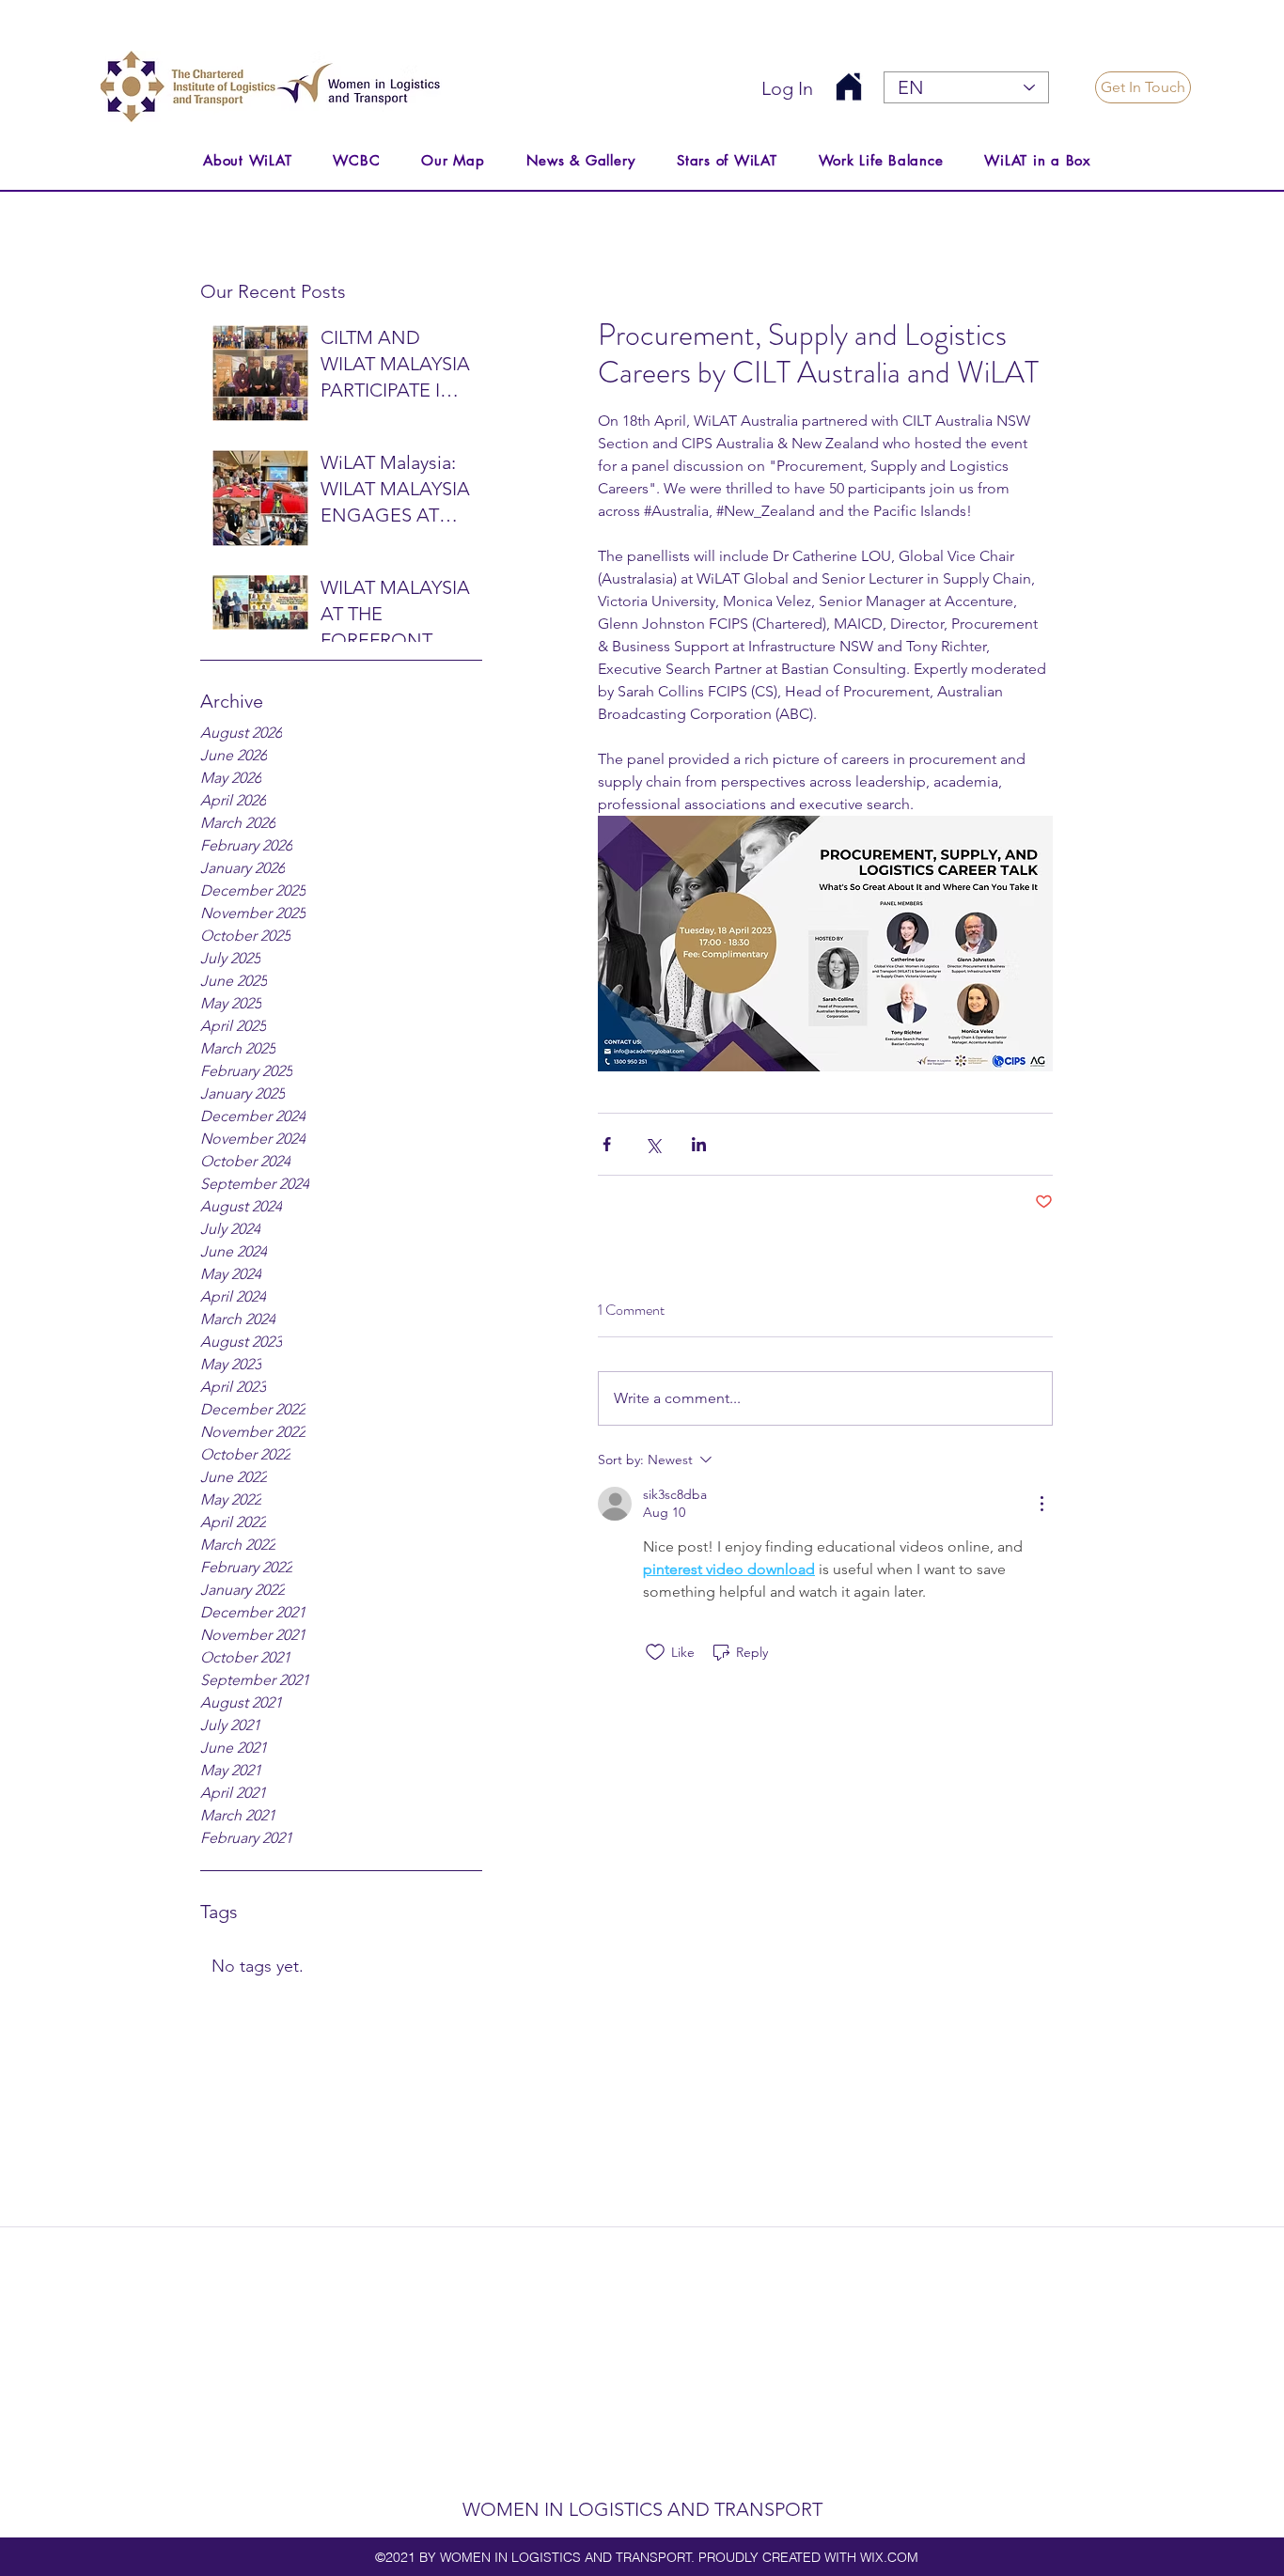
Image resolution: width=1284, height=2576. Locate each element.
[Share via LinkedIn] (699, 1144)
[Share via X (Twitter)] (653, 1144)
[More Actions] (1041, 1504)
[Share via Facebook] (607, 1144)
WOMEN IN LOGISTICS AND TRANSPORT (642, 2509)
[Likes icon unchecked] (655, 1652)
